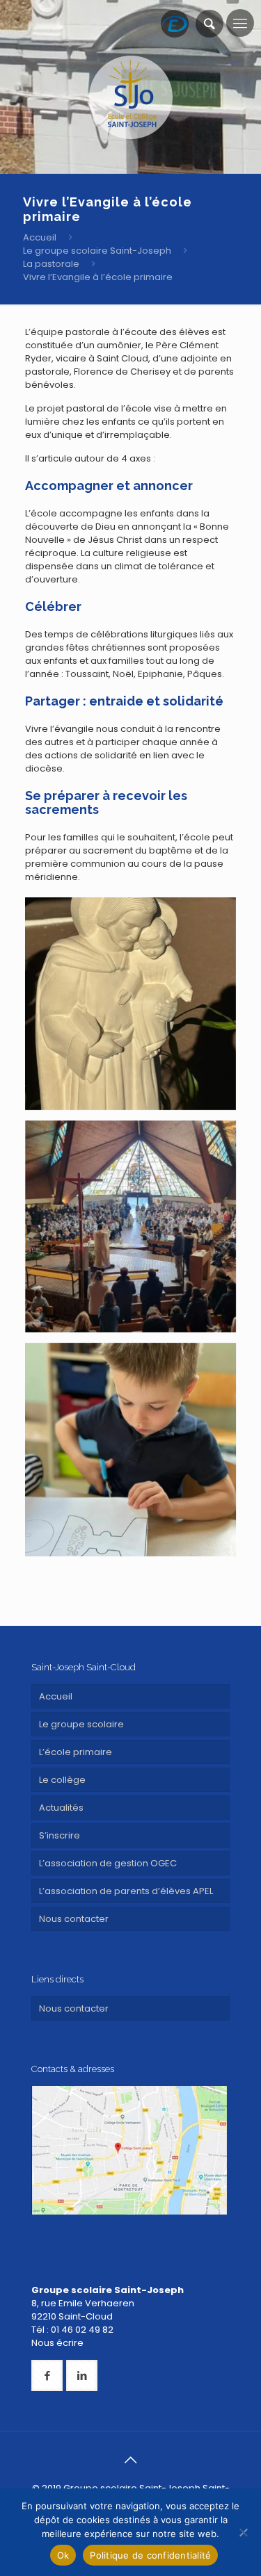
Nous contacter (74, 1919)
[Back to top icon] (131, 2460)
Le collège (62, 1780)
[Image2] (130, 1226)
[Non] (244, 2532)
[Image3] (130, 1450)
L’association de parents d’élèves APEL (126, 1891)
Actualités (61, 1808)
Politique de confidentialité (150, 2555)
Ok (63, 2555)
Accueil (40, 237)
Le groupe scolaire (81, 1724)
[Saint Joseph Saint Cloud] (131, 97)
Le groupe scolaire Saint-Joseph (97, 251)
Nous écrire (57, 2343)
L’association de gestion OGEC (108, 1863)
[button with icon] (47, 2375)
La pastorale (51, 264)
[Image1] (130, 1004)
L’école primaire (76, 1752)
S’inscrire (60, 1835)
